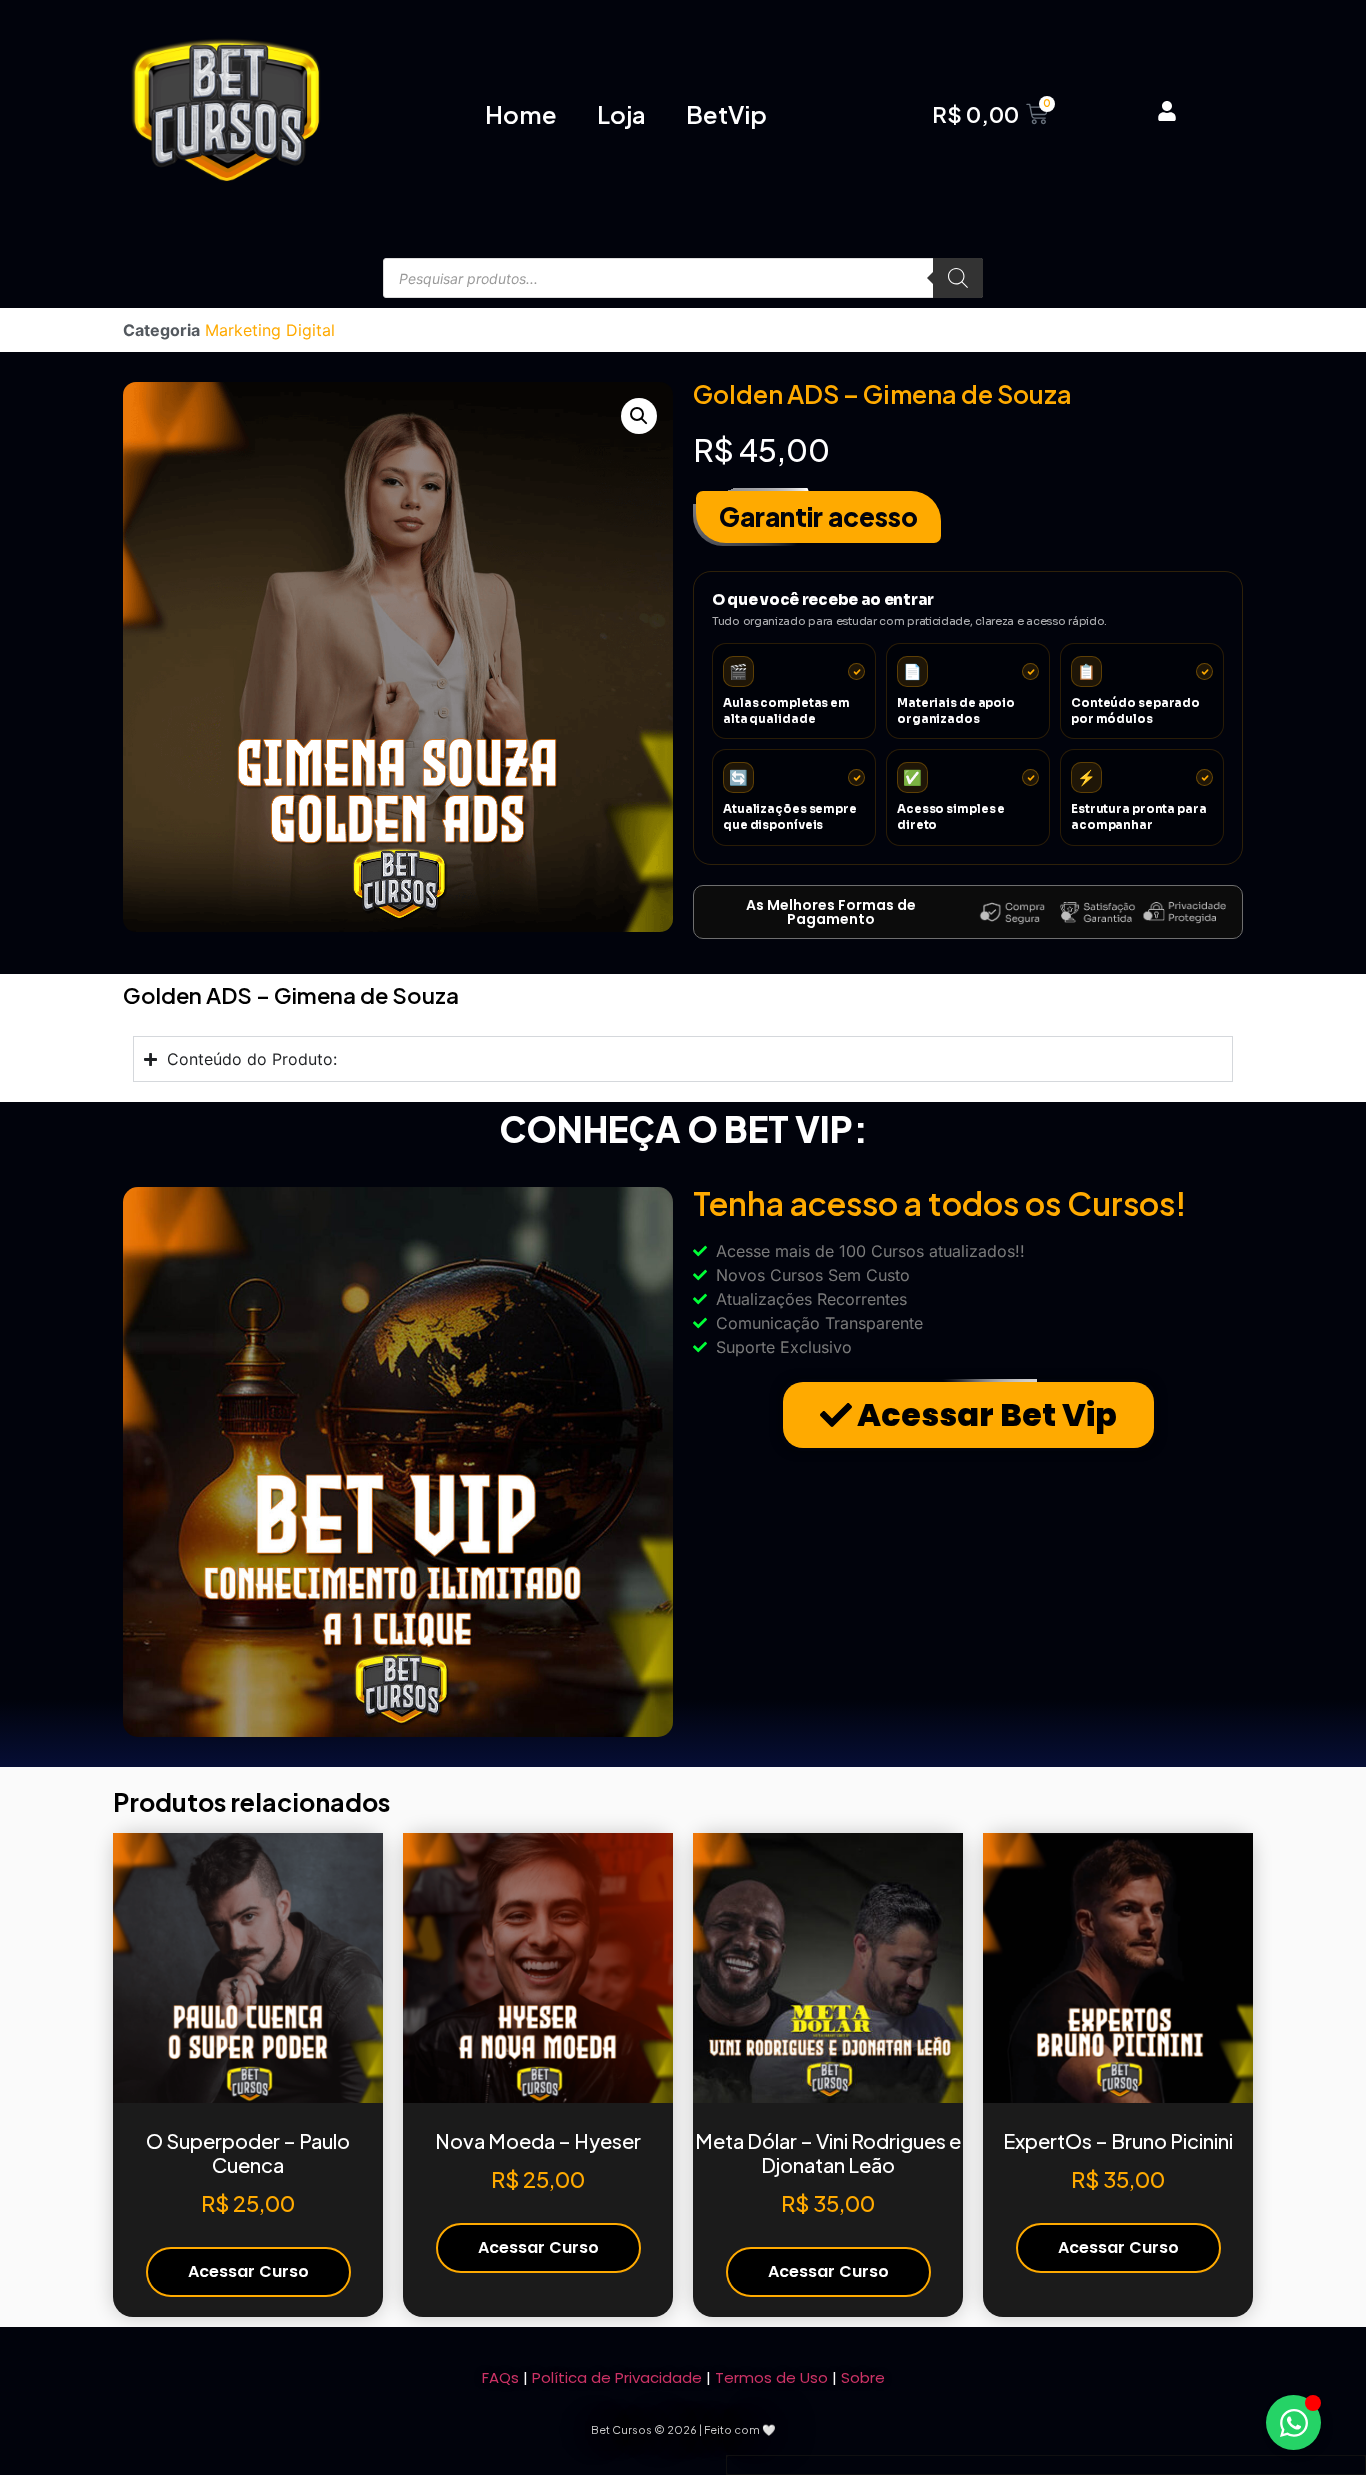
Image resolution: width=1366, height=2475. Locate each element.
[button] (639, 416)
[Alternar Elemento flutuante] (1293, 2422)
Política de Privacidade (617, 2377)
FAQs (500, 2377)
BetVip (726, 114)
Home (521, 114)
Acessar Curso (248, 2271)
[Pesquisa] (958, 278)
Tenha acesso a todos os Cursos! (939, 1203)
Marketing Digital (270, 330)
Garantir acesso (818, 516)
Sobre (863, 2377)
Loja (621, 114)
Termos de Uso (771, 2377)
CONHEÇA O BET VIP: (683, 1129)
